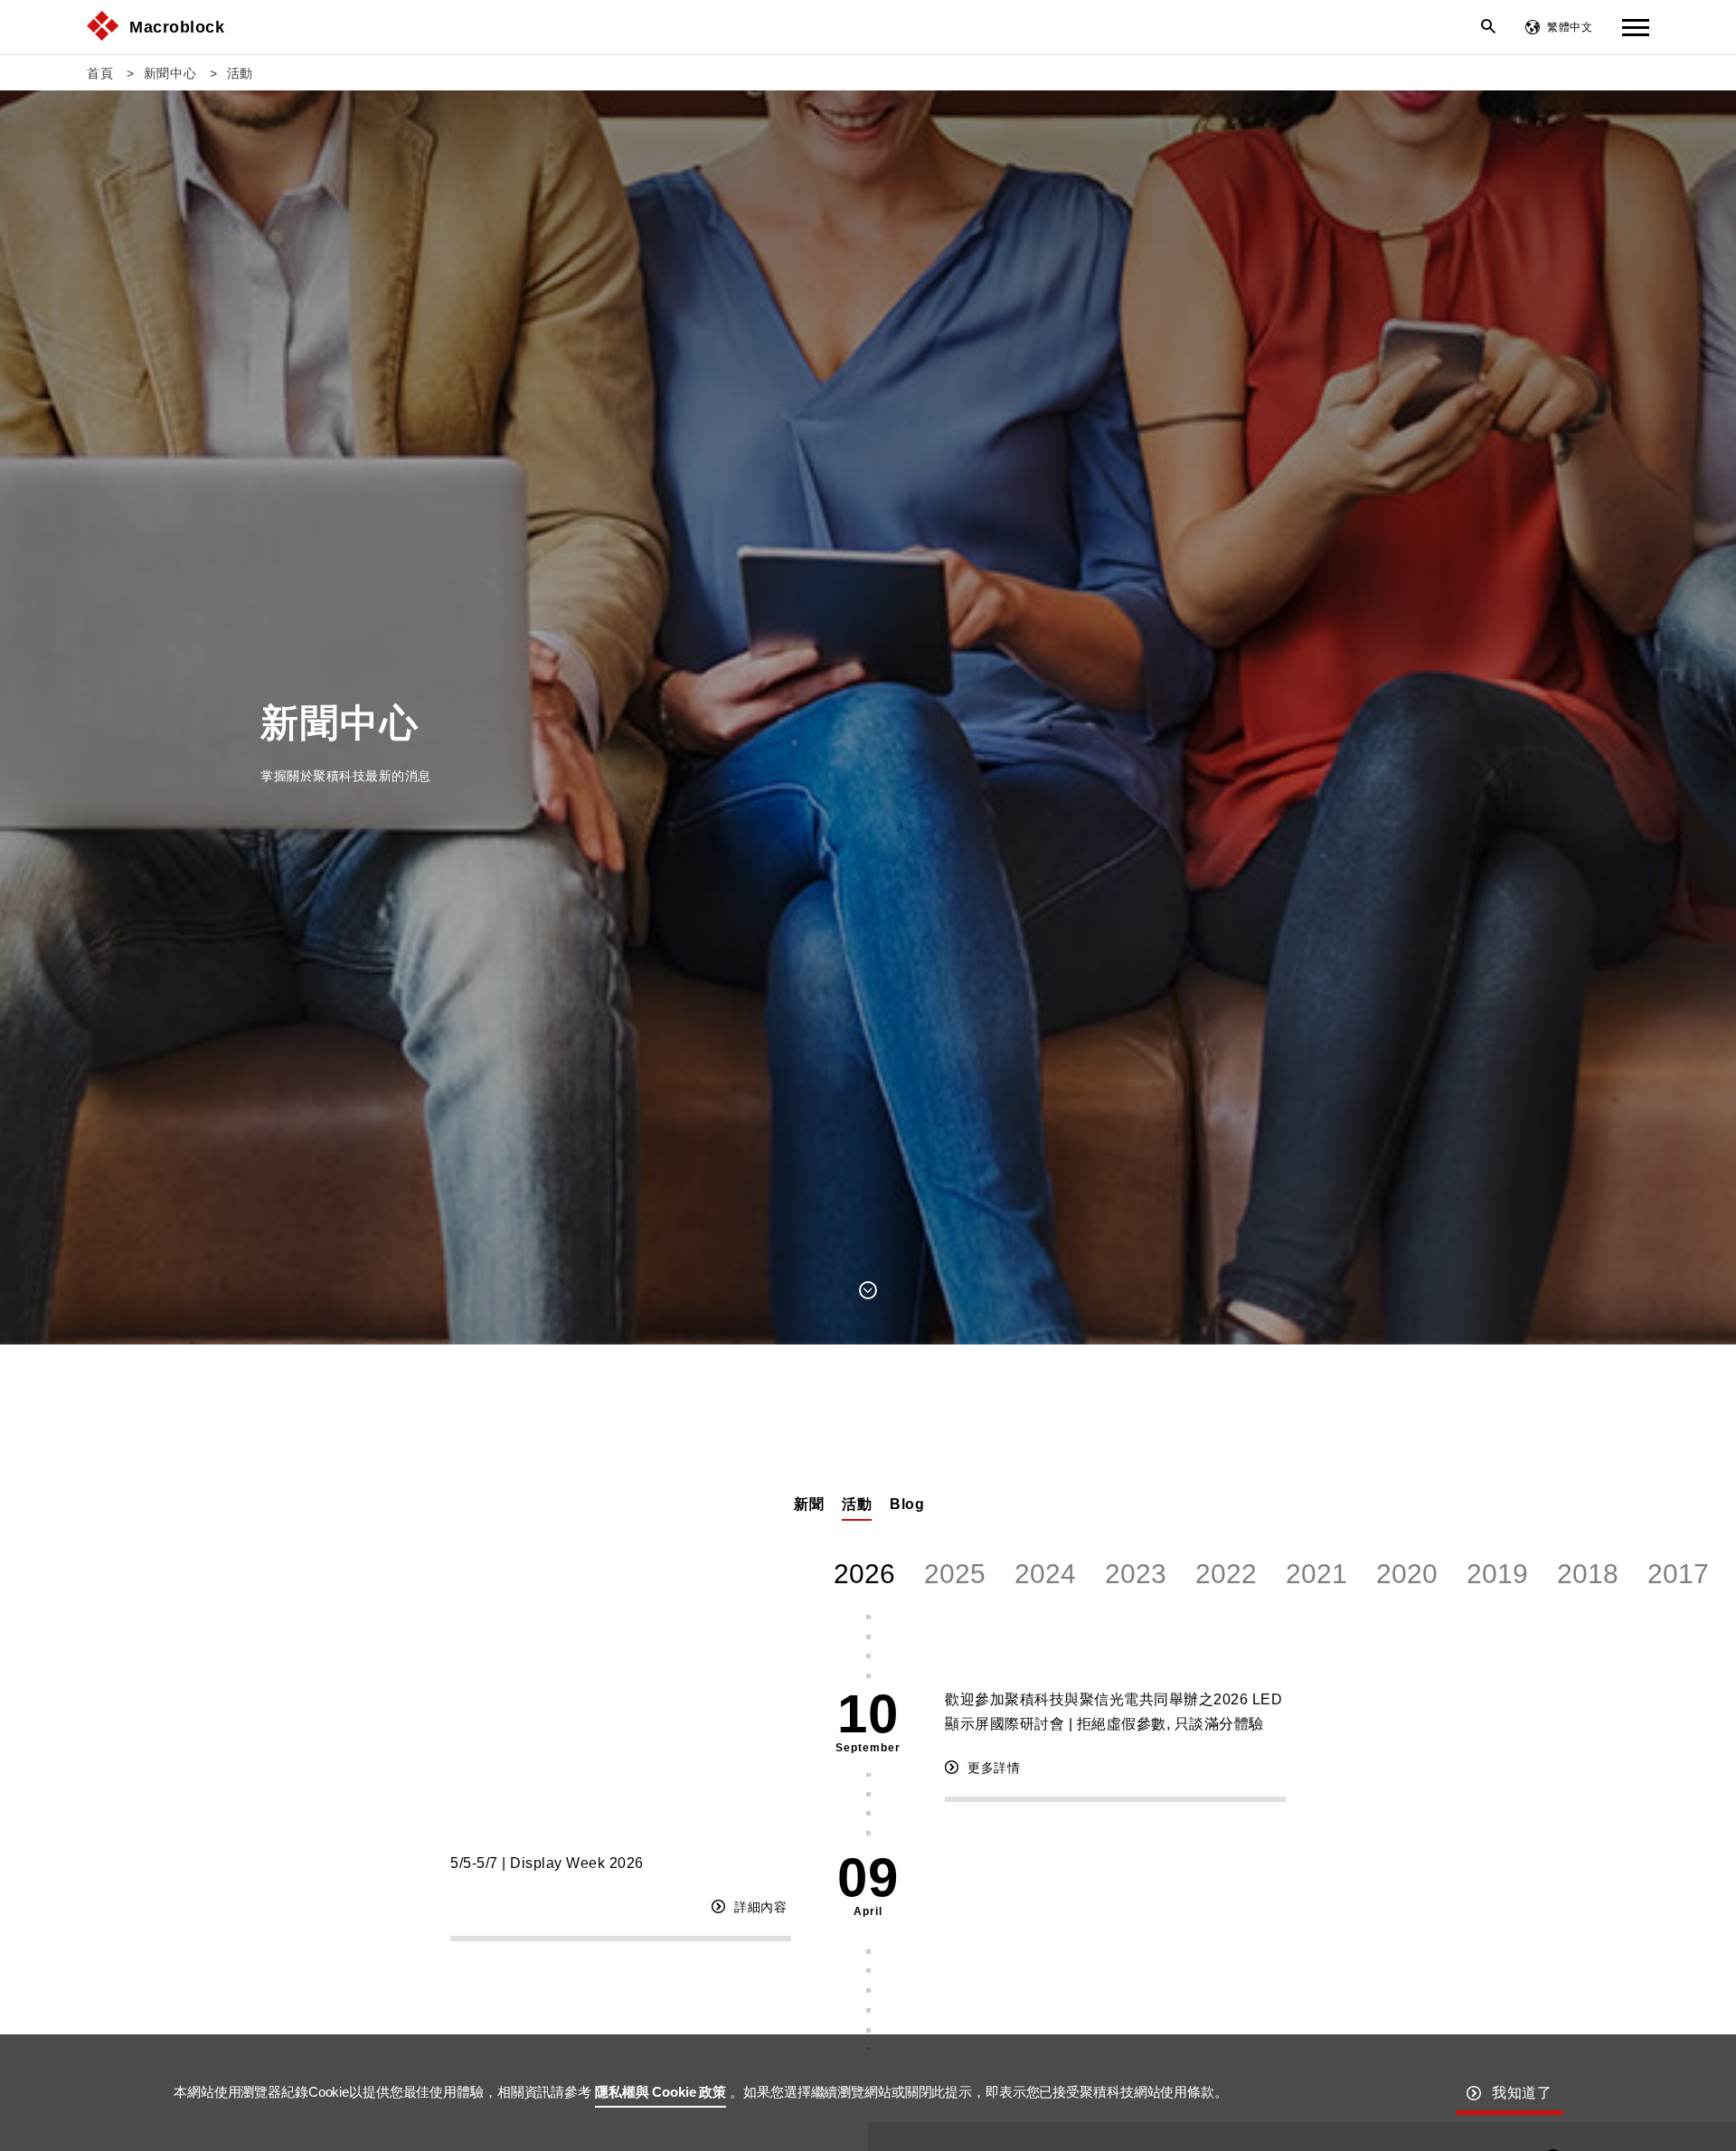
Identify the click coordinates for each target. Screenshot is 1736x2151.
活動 (240, 73)
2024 (1045, 1574)
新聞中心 (170, 73)
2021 (1316, 1574)
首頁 (100, 73)
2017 (1678, 1574)
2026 (864, 1574)
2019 (1497, 1574)
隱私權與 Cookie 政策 (660, 2092)
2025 (955, 1574)
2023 (1136, 1574)
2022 (1226, 1574)
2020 (1407, 1574)
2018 (1588, 1574)
